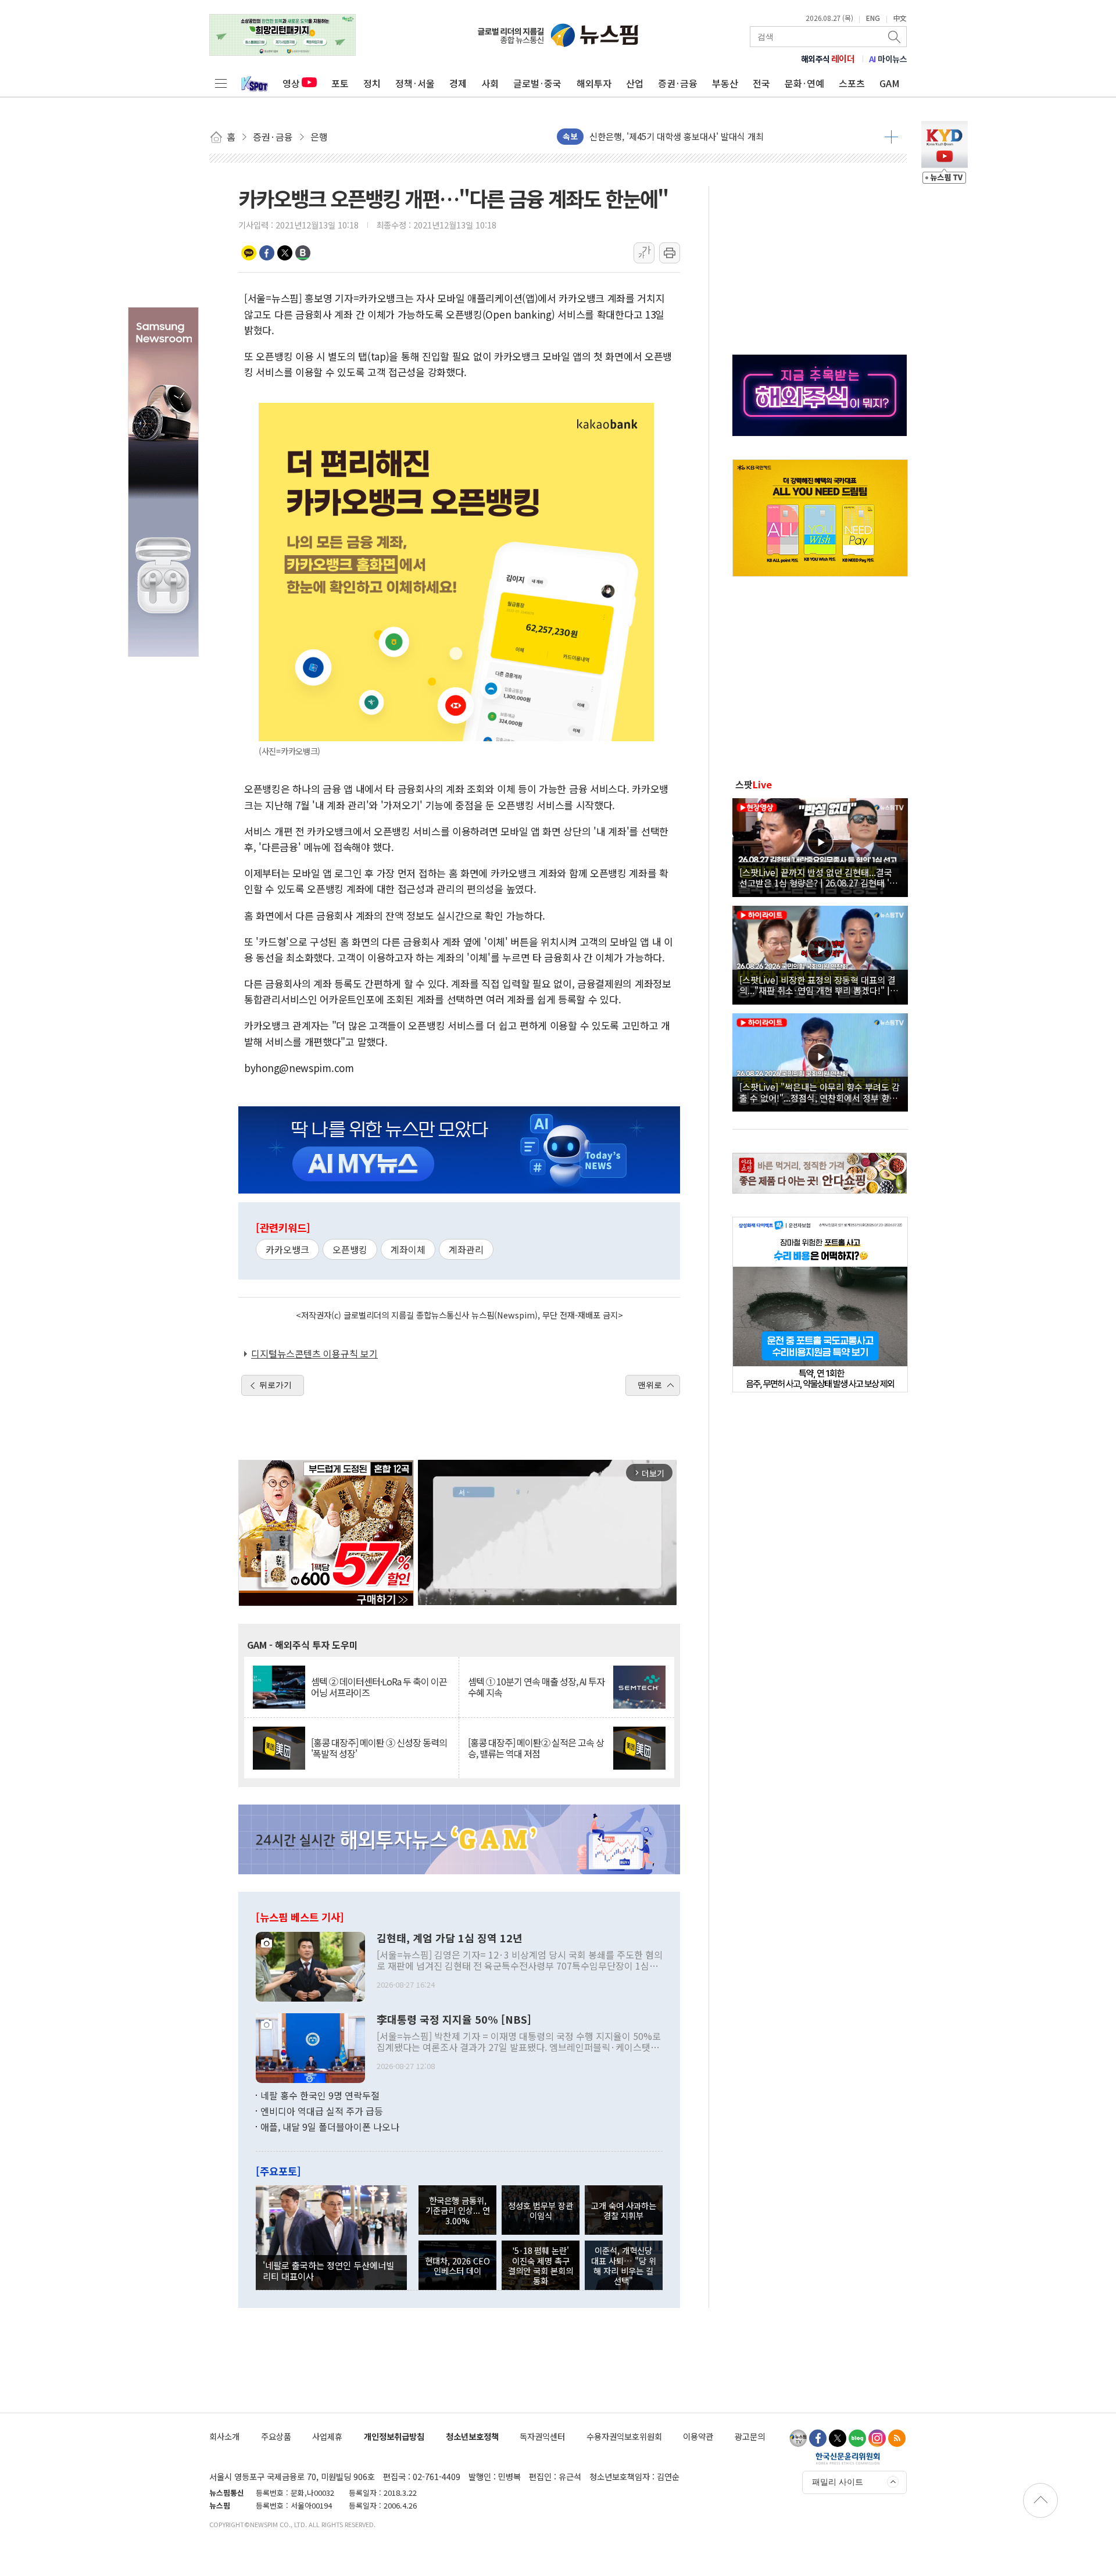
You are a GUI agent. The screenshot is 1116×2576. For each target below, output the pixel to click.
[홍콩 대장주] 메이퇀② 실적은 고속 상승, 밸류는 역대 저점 (536, 1748)
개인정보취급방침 (394, 2436)
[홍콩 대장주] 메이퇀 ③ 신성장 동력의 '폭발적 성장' (379, 1748)
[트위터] (838, 2438)
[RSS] (897, 2438)
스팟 (754, 784)
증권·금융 (678, 83)
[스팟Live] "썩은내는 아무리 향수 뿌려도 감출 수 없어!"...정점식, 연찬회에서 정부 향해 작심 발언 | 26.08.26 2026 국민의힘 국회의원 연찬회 (820, 1092)
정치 (372, 83)
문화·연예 (804, 83)
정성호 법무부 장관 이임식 (541, 2210)
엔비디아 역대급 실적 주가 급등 (322, 2111)
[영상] (820, 846)
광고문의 (750, 2436)
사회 (490, 83)
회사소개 (224, 2436)
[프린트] (670, 253)
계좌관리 (466, 1249)
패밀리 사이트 (838, 2482)
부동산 (725, 83)
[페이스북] (818, 2438)
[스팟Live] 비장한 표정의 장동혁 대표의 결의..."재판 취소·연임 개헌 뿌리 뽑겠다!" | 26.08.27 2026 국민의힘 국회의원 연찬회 (818, 985)
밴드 (303, 253)
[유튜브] (798, 2438)
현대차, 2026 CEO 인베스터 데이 (457, 2266)
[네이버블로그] (857, 2438)
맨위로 (650, 1385)
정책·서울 (415, 83)
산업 (635, 83)
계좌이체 (408, 1249)
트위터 (285, 253)
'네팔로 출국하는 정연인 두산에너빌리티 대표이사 (328, 2270)
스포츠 (852, 83)
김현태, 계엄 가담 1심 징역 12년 (450, 1938)
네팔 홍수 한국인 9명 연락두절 (320, 2095)
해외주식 (828, 59)
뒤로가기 (276, 1385)
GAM (890, 83)
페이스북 (267, 253)
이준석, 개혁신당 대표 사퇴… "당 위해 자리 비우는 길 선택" (624, 2265)
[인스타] (877, 2438)
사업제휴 (327, 2436)
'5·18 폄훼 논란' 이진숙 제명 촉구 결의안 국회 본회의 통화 (541, 2265)
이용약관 (698, 2436)
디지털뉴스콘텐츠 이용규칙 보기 (314, 1353)
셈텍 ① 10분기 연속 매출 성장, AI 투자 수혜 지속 (536, 1687)
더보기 (891, 137)
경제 (458, 83)
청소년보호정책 (472, 2436)
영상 (291, 83)
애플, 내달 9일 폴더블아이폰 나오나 (330, 2127)
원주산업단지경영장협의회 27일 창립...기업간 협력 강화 (692, 136)
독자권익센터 (542, 2436)
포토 (340, 83)
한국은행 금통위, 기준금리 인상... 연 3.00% (458, 2210)
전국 (761, 83)
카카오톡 (249, 253)
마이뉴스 (888, 59)
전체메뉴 (221, 83)
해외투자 (594, 83)
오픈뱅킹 (350, 1249)
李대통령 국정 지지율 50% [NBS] (454, 2020)
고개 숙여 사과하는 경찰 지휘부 (624, 2210)
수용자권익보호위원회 (624, 2436)
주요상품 (276, 2436)
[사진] (310, 1965)
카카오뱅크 (287, 1249)
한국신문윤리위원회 (848, 2458)
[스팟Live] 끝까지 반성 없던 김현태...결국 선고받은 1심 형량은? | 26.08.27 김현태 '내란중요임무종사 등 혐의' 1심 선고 (818, 877)
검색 (895, 37)
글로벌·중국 (537, 83)
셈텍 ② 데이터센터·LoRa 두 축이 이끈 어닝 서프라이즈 (379, 1687)
